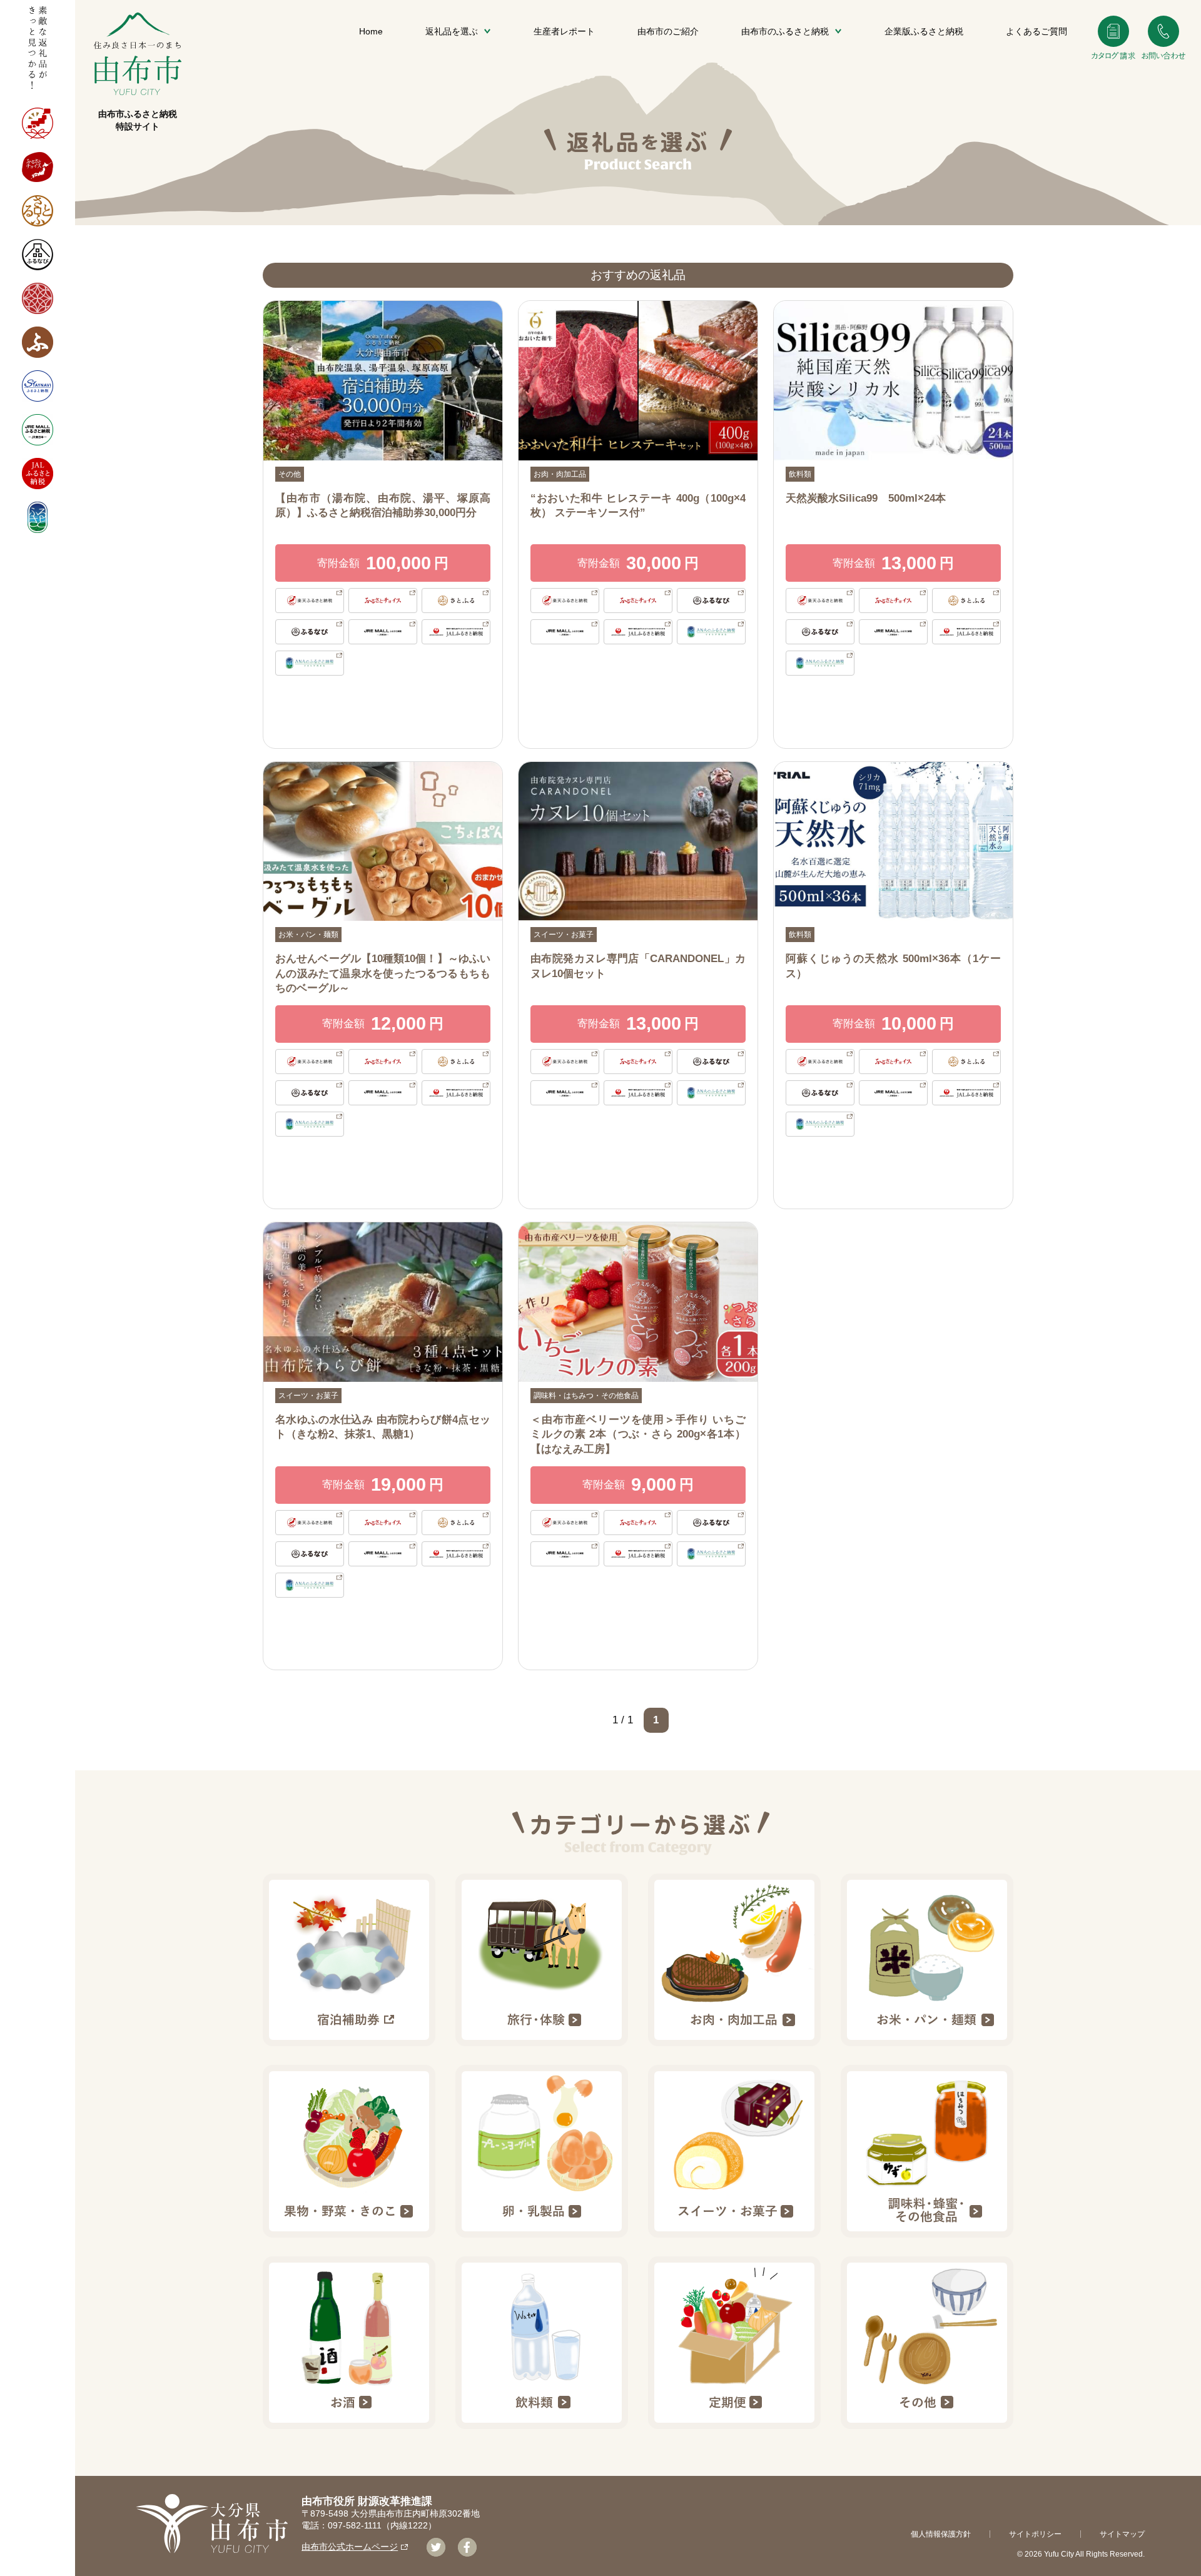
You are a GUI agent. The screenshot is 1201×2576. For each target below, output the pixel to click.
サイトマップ (1122, 2534)
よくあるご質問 (1036, 31)
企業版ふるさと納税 (924, 31)
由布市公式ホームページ (350, 2547)
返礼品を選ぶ (452, 31)
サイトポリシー (1035, 2534)
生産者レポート (564, 31)
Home (371, 31)
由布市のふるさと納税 (785, 31)
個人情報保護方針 (941, 2534)
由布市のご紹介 (668, 31)
